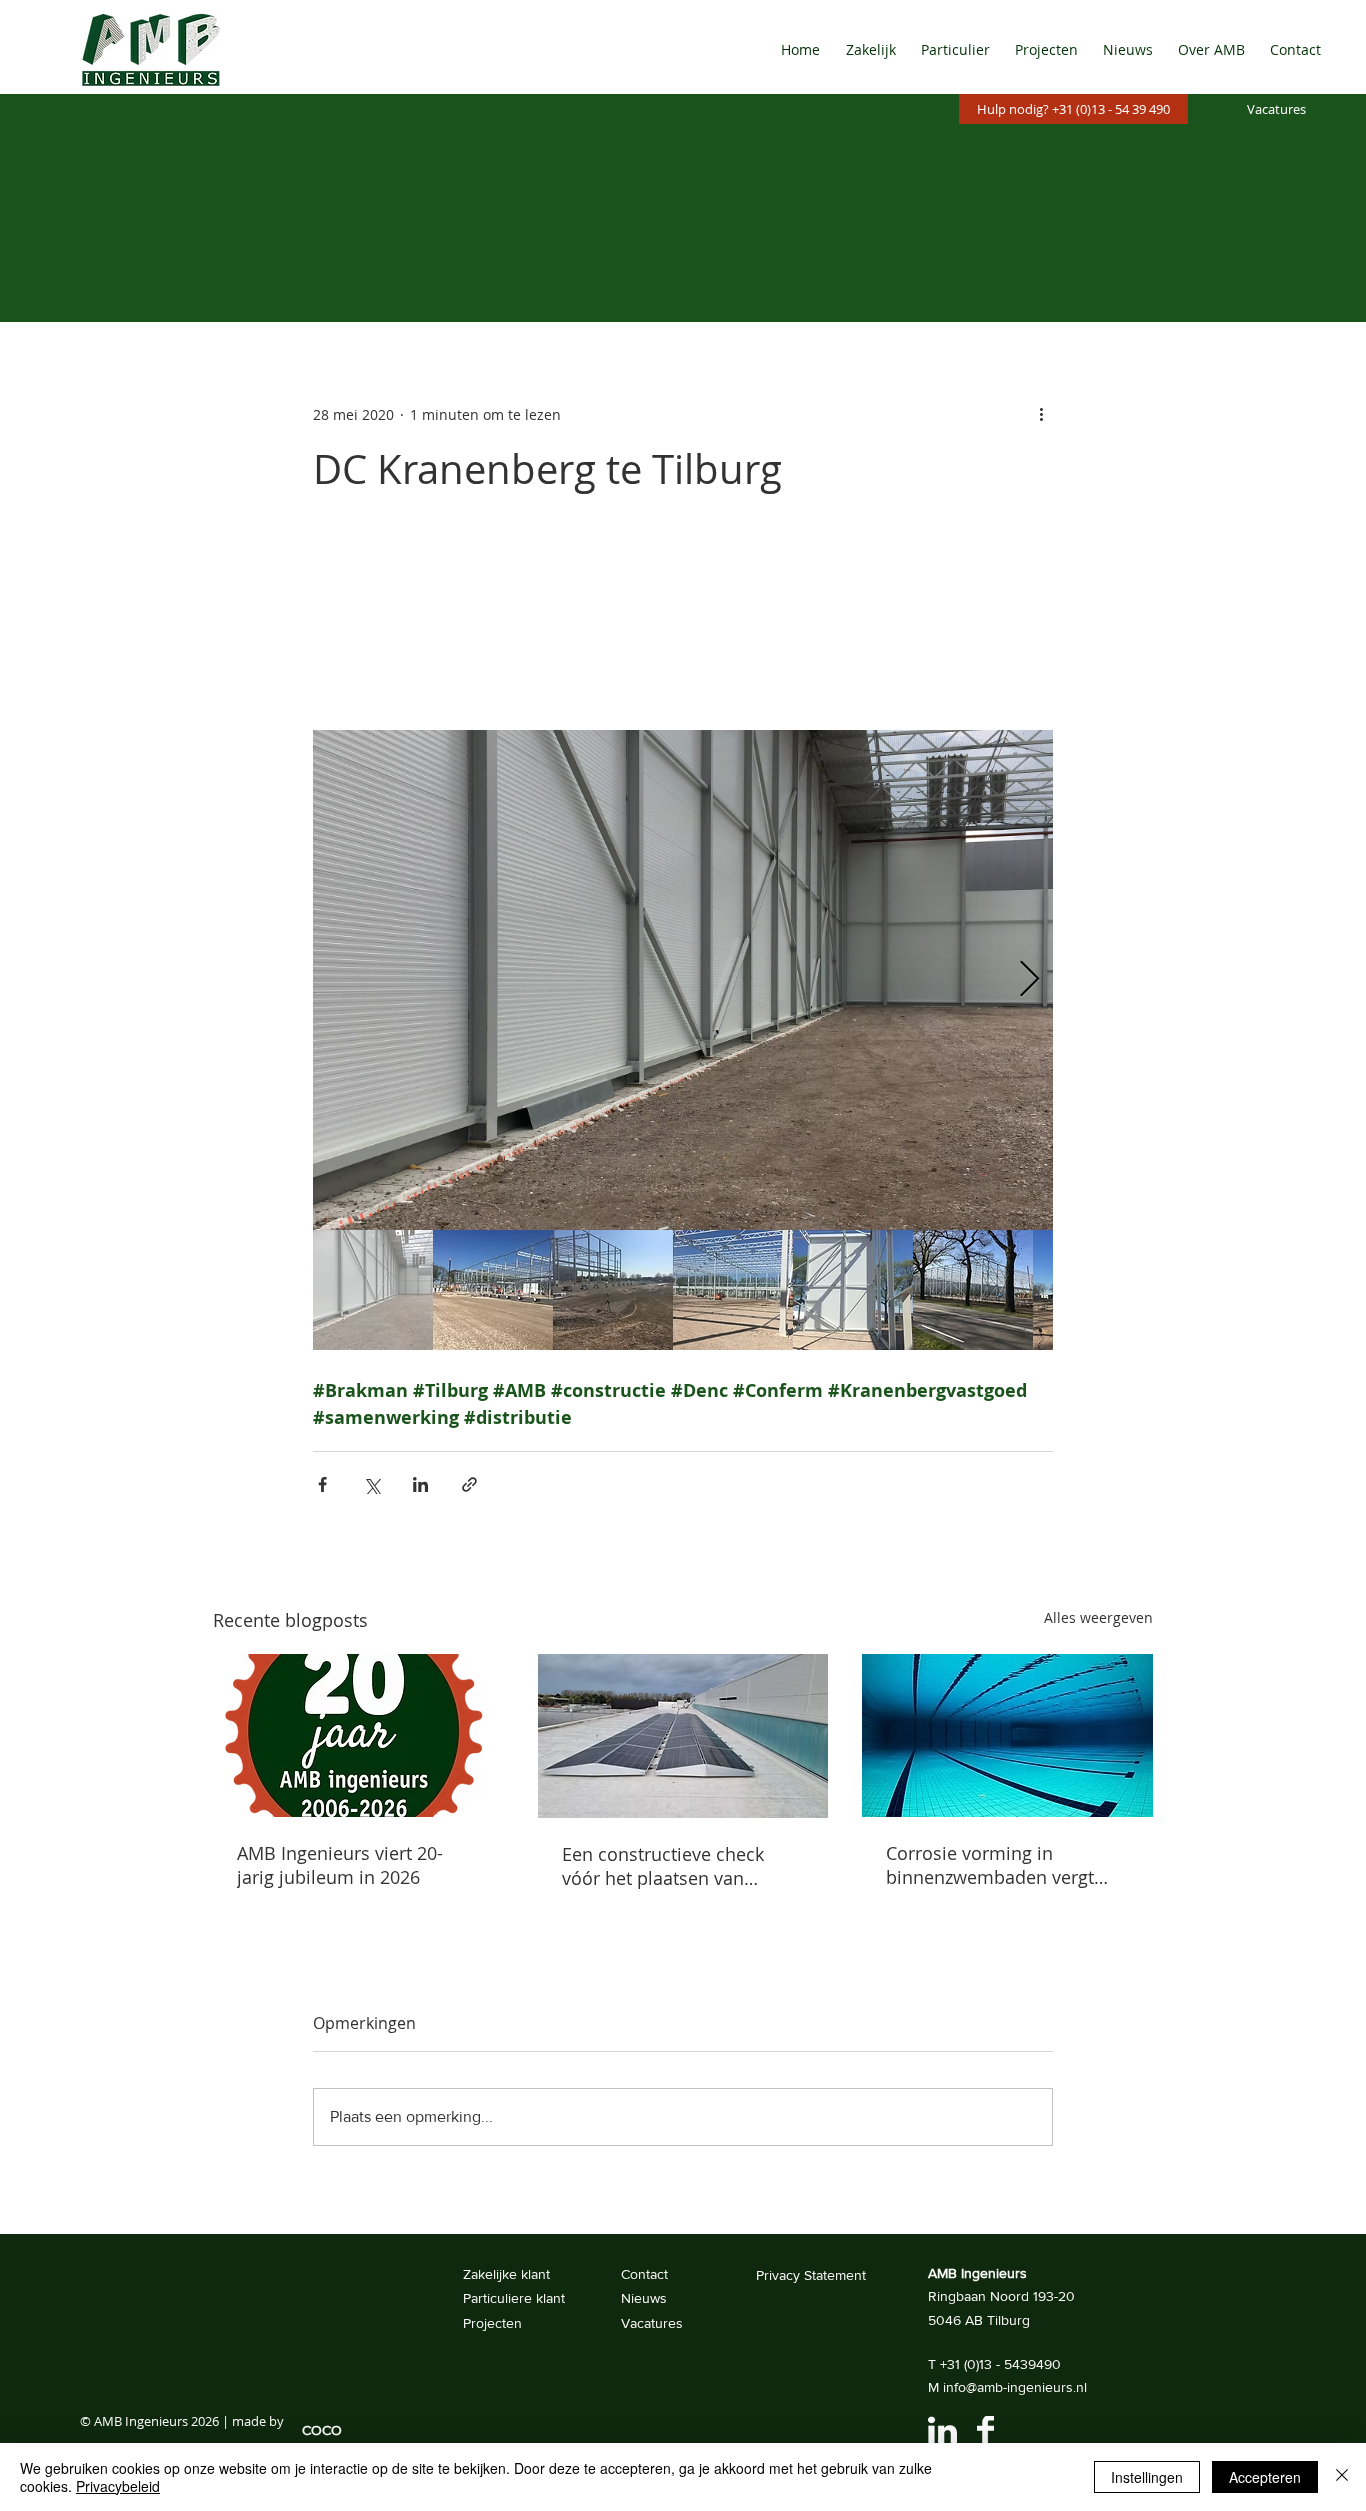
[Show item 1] (373, 1290)
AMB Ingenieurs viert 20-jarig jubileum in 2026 (340, 1865)
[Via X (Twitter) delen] (371, 1484)
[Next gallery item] (1029, 980)
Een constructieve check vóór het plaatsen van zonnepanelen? (663, 1866)
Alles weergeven (1098, 1617)
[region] (950, 2431)
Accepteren (1265, 2477)
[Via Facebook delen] (322, 1484)
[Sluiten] (1342, 2477)
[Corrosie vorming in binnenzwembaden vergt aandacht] (1007, 1735)
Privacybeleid (118, 2486)
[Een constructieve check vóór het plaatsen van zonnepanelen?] (683, 1736)
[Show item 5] (853, 1290)
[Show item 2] (493, 1290)
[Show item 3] (613, 1290)
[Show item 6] (973, 1290)
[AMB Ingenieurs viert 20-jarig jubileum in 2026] (358, 1735)
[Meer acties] (1041, 414)
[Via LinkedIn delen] (420, 1484)
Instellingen (1147, 2477)
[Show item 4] (733, 1290)
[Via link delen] (469, 1484)
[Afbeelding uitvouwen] (683, 980)
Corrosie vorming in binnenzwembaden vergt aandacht (990, 1865)
